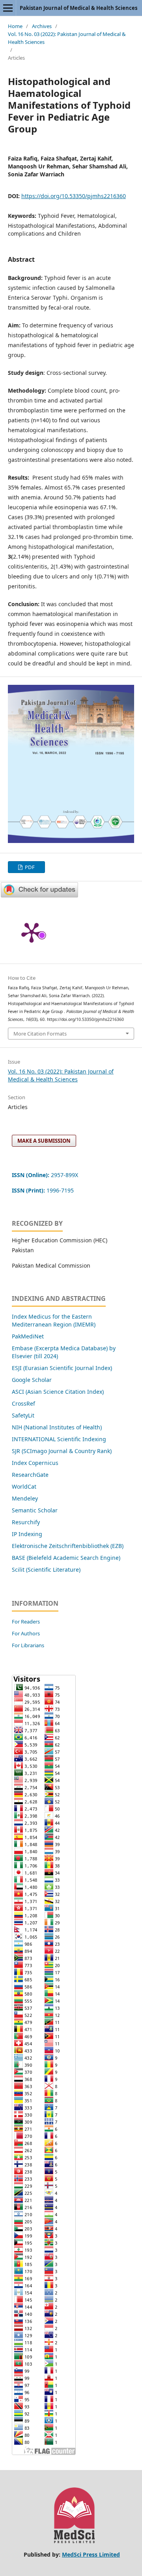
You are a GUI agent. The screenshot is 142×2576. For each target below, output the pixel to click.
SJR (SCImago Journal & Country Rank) (62, 1451)
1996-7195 (44, 1190)
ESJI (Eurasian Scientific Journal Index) (62, 1368)
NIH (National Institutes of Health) (57, 1427)
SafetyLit (23, 1415)
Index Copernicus (35, 1463)
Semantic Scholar (35, 1510)
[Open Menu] (8, 8)
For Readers (26, 1622)
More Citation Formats (40, 1034)
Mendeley (25, 1498)
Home (15, 26)
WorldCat (24, 1486)
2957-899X (45, 1175)
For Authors (26, 1633)
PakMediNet (28, 1336)
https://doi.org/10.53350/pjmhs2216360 (74, 196)
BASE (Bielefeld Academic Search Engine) (66, 1558)
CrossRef (23, 1403)
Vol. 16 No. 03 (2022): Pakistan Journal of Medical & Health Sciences (67, 38)
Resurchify (27, 1522)
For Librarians (28, 1645)
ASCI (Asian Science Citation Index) (58, 1392)
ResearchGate (30, 1475)
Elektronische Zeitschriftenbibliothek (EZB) (68, 1546)
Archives (42, 26)
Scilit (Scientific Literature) (46, 1570)
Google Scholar (32, 1380)
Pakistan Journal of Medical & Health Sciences (78, 8)
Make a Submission (44, 1141)
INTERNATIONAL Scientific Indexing (59, 1439)
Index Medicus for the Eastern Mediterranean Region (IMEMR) (54, 1320)
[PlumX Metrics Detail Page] (32, 932)
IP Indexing (28, 1534)
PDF (29, 867)
